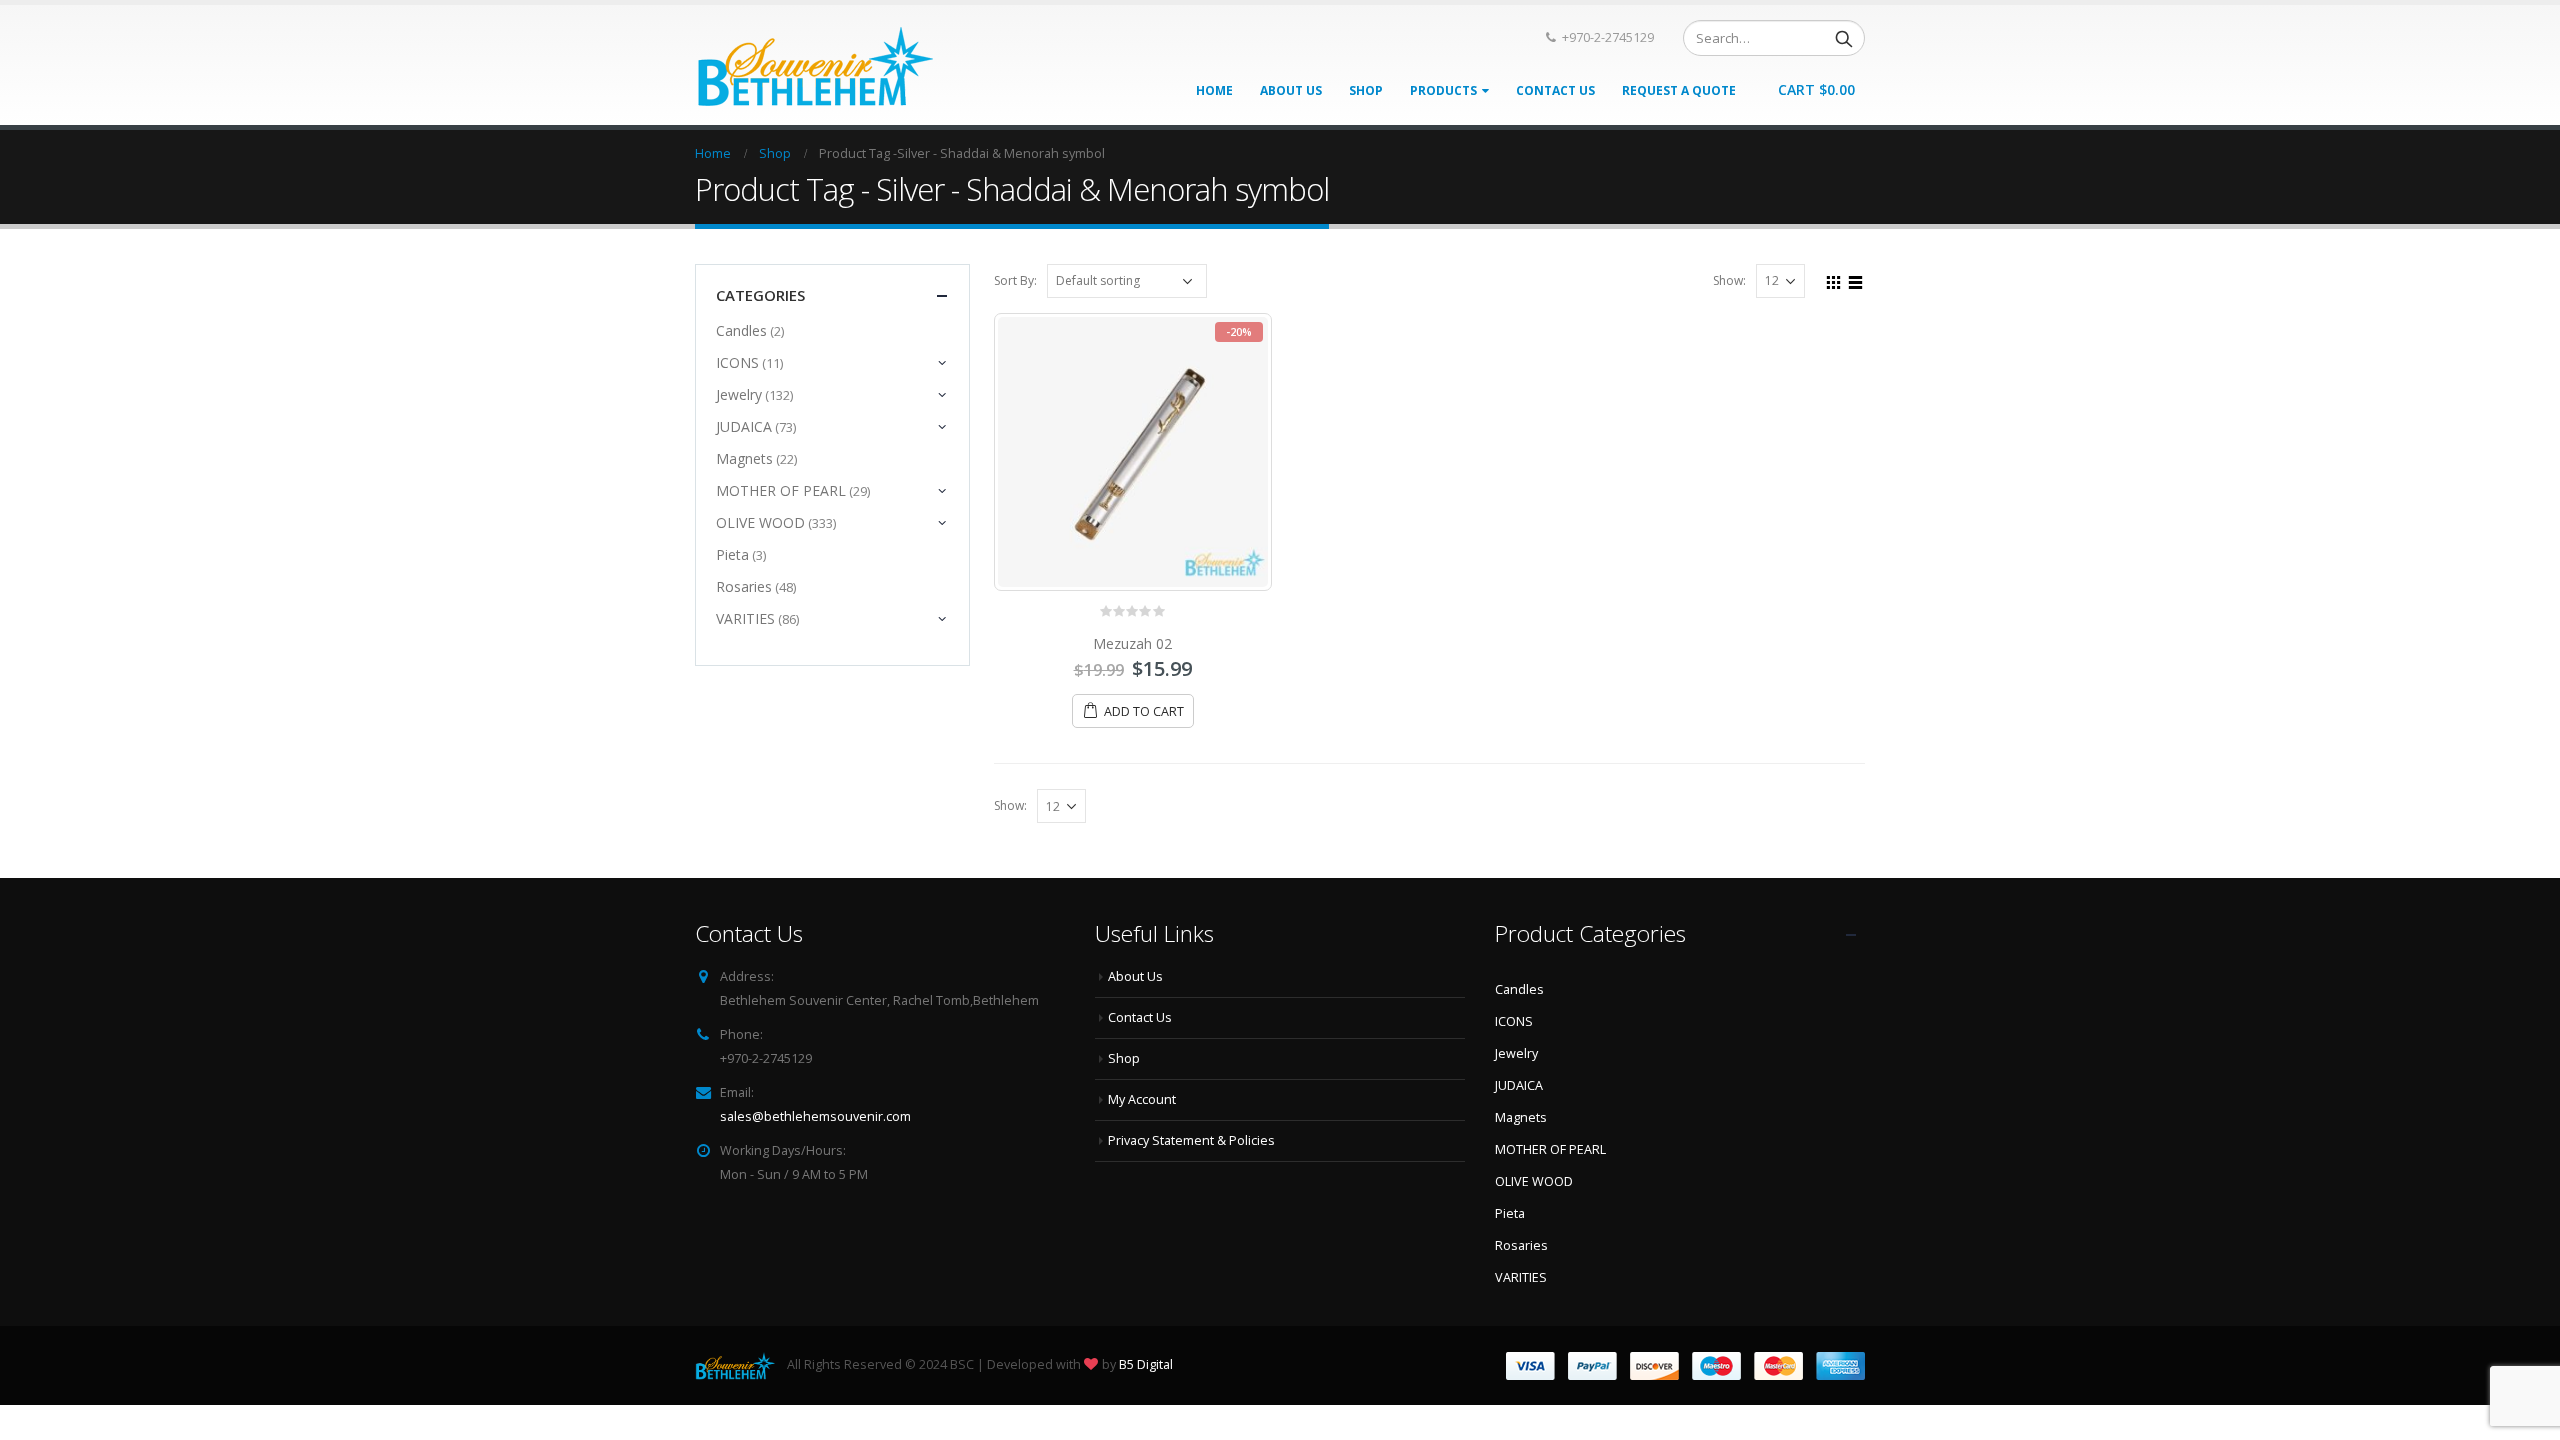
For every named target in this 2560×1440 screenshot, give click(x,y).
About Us (1291, 90)
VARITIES (745, 618)
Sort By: (1015, 280)
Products (1443, 90)
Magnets (744, 458)
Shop (1366, 90)
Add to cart (1144, 711)
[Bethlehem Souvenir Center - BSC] (814, 65)
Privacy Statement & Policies (1191, 1140)
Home (1214, 90)
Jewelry (739, 394)
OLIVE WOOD (760, 522)
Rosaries (744, 586)
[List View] (1856, 280)
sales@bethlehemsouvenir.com (815, 1116)
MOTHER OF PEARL (781, 490)
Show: (1729, 280)
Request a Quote (1679, 90)
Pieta (732, 554)
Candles (741, 330)
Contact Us (1555, 90)
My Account (1142, 1099)
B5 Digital (1146, 1364)
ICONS (737, 362)
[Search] (1844, 38)
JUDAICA (744, 426)
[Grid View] (1834, 280)
